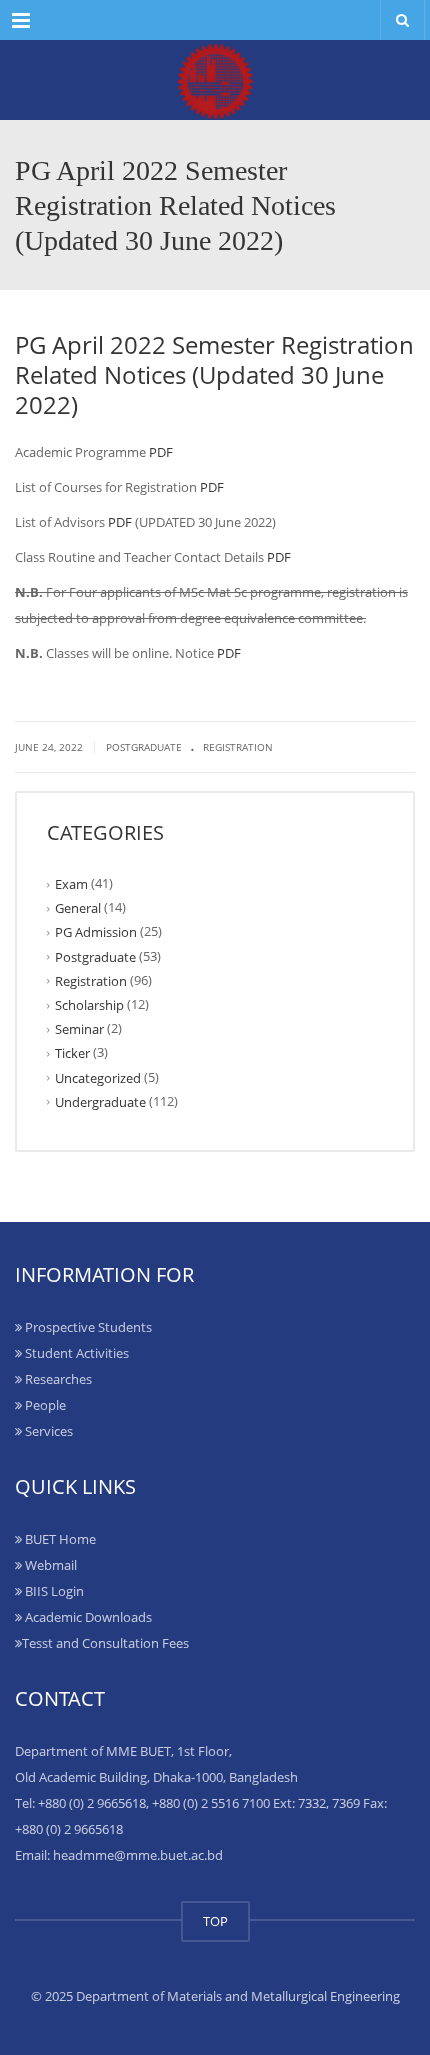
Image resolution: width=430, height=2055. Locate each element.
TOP (215, 1921)
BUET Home (59, 1539)
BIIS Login (53, 1591)
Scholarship (89, 1005)
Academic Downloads (87, 1617)
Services (47, 1431)
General (78, 908)
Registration (238, 747)
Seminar (79, 1029)
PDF (161, 452)
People (44, 1405)
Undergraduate (100, 1102)
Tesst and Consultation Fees (105, 1643)
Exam (71, 884)
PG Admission (96, 932)
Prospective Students (87, 1327)
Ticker (72, 1053)
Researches (57, 1379)
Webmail (49, 1565)
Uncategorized (98, 1077)
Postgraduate (144, 747)
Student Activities (75, 1353)
